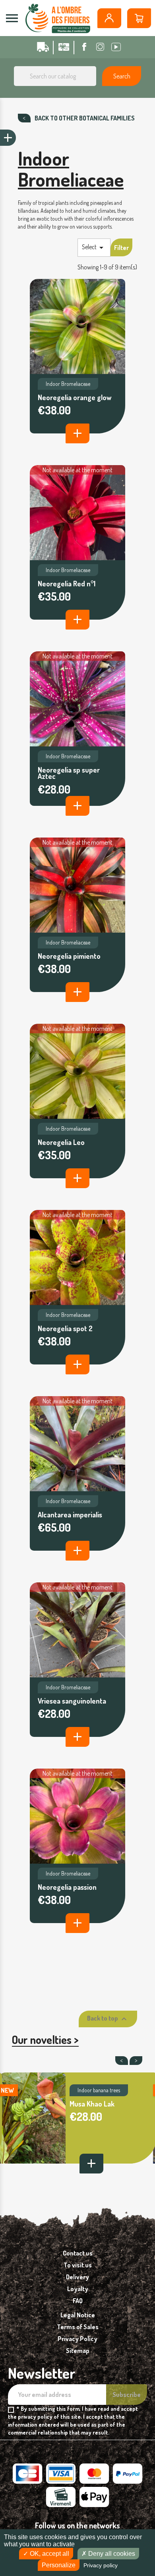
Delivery (77, 2277)
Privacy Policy (77, 2339)
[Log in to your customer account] (109, 18)
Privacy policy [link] (101, 2565)
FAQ (78, 2301)
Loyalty (78, 2289)
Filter (121, 248)
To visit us (78, 2265)
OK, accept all (49, 2554)
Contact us (78, 2253)
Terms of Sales (78, 2327)
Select (94, 248)
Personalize (59, 2565)
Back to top (108, 2019)
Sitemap (78, 2351)
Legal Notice (78, 2315)
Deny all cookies (111, 2554)
